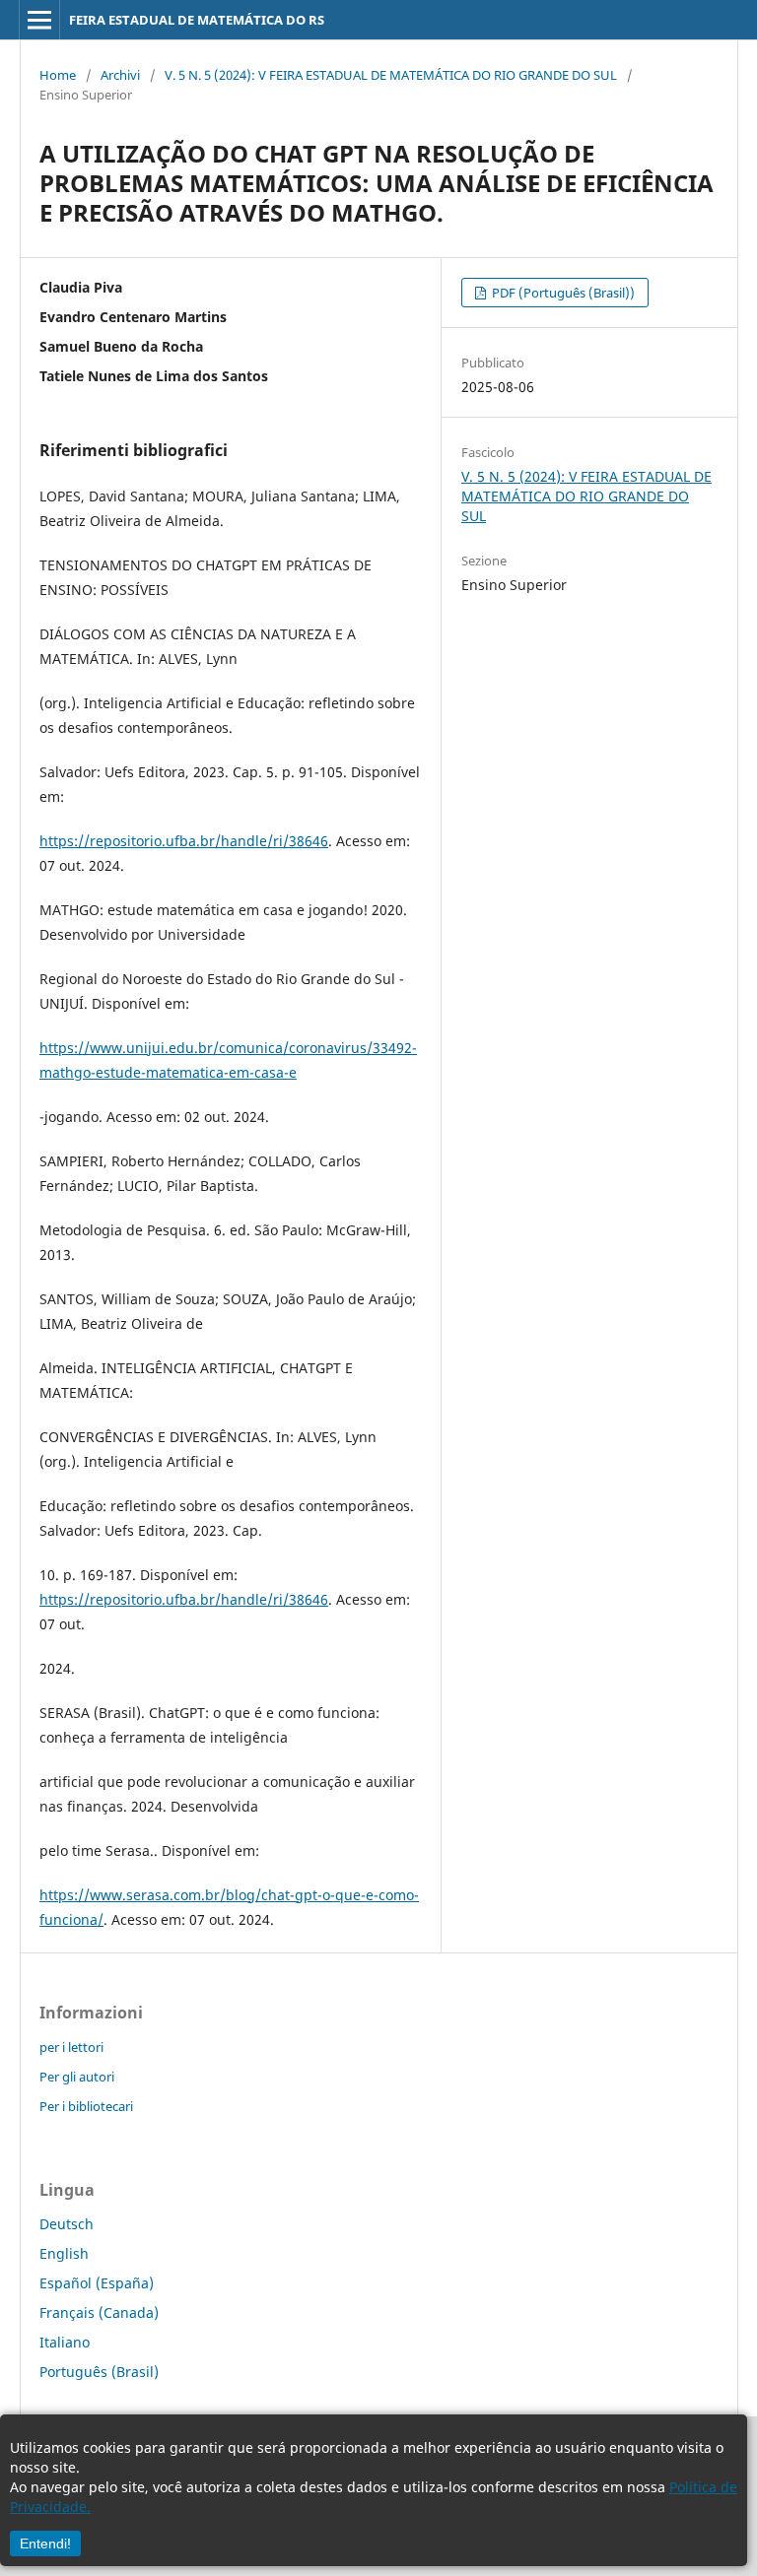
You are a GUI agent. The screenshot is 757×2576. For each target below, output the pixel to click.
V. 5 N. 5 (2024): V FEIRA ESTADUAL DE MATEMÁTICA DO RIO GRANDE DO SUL (391, 75)
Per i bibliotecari (86, 2106)
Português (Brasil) (99, 2372)
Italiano (65, 2342)
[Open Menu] (39, 20)
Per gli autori (77, 2077)
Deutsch (67, 2224)
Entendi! (45, 2543)
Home (58, 75)
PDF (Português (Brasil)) (562, 293)
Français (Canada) (99, 2312)
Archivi (120, 75)
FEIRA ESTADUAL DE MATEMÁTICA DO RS (197, 20)
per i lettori (71, 2047)
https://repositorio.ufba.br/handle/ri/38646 (184, 841)
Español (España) (97, 2283)
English (64, 2253)
